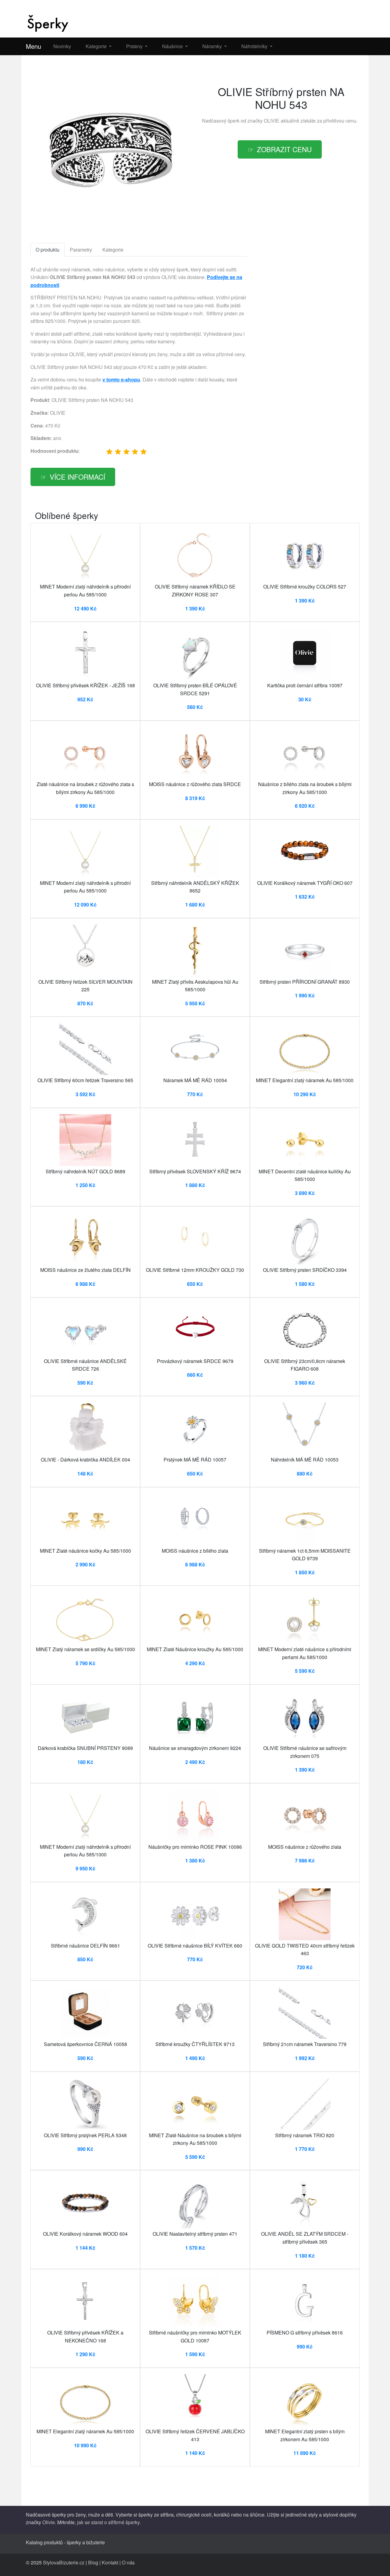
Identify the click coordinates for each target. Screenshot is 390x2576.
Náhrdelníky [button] (255, 46)
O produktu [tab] (48, 250)
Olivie (49, 2522)
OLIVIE (272, 121)
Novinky (62, 46)
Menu (34, 46)
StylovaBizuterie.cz (64, 2562)
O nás (128, 2562)
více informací (77, 477)
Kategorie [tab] (113, 250)
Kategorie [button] (97, 46)
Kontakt (110, 2562)
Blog (93, 2562)
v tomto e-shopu (121, 379)
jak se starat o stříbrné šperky (108, 2522)
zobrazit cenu (284, 149)
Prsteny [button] (135, 46)
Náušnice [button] (173, 46)
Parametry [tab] (81, 250)
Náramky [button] (213, 46)
